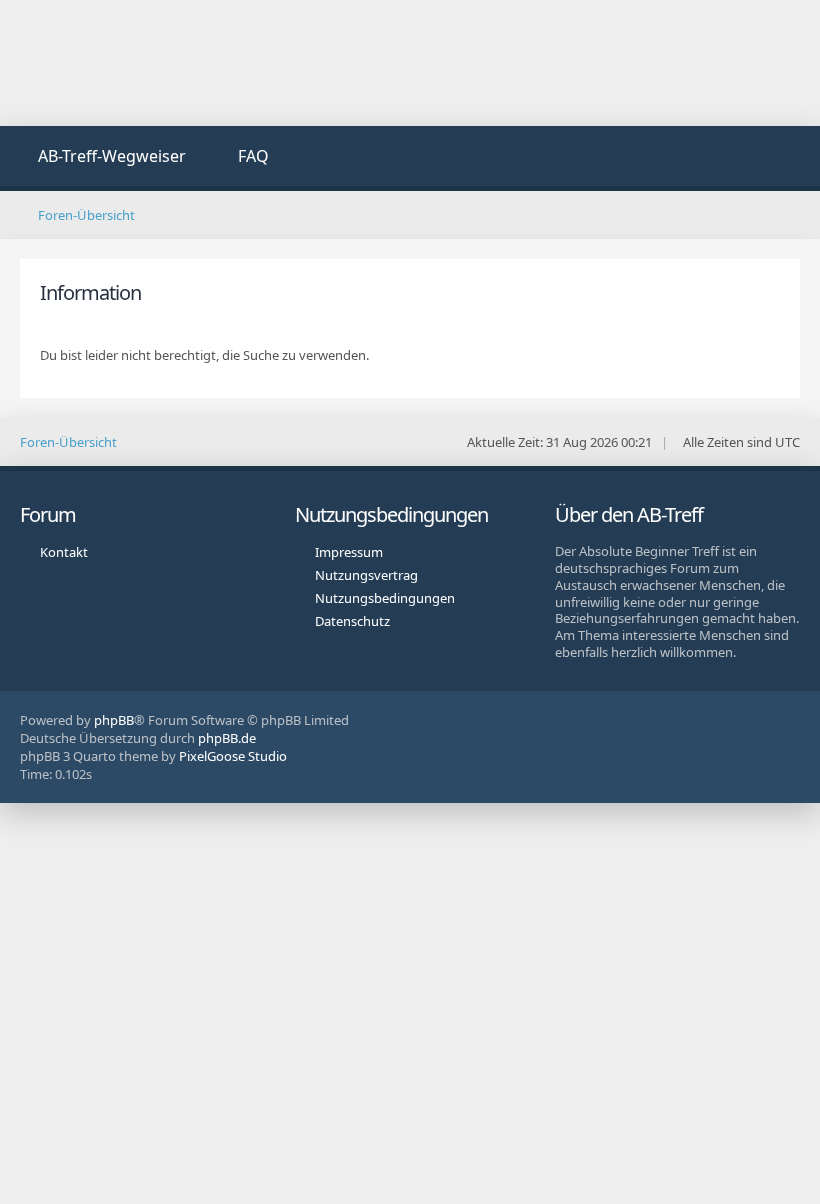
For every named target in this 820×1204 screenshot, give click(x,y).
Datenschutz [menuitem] (352, 621)
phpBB (114, 720)
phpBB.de (227, 738)
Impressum (349, 552)
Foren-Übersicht (68, 442)
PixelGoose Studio (233, 756)
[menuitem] (100, 158)
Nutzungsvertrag (366, 575)
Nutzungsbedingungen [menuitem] (385, 598)
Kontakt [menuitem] (64, 552)
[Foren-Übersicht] (410, 63)
